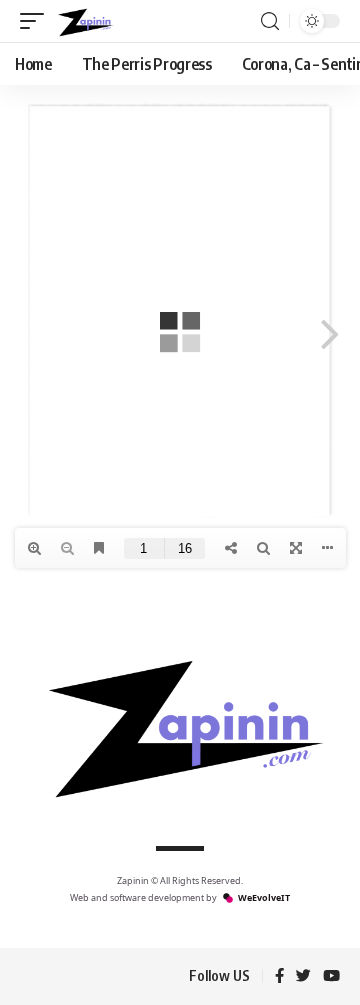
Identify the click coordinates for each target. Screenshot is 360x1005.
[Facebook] (279, 977)
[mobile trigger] (37, 21)
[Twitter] (303, 977)
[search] (270, 21)
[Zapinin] (84, 21)
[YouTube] (331, 977)
